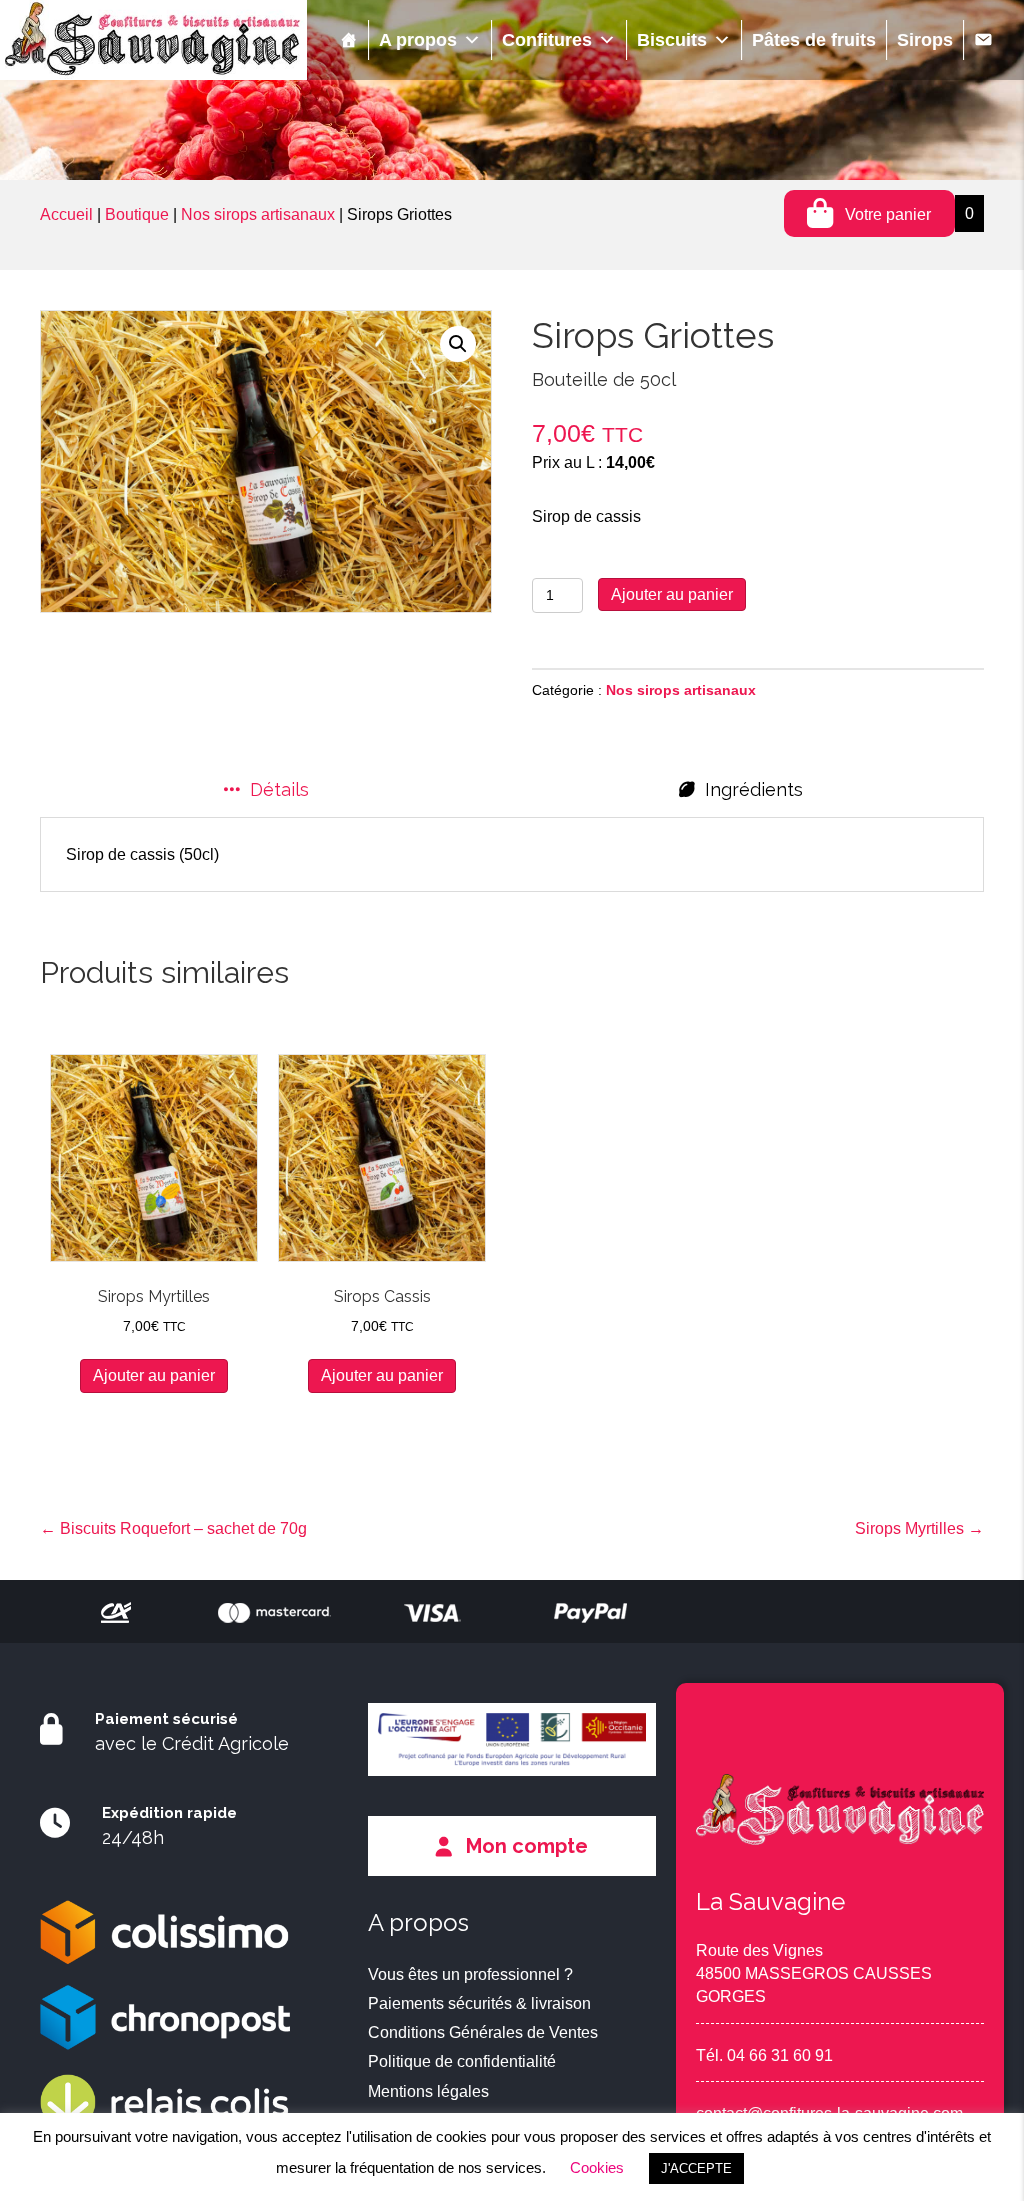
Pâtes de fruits (814, 40)
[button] (458, 344)
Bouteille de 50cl (604, 379)
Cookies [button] (597, 2167)
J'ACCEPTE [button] (696, 2168)
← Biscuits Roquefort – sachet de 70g (173, 1528)
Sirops (925, 40)
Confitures (547, 40)
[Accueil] (349, 40)
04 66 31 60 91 (780, 2055)
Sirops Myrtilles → (919, 1528)
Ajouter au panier (672, 594)
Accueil (66, 214)
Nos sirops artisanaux (258, 214)
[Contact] (983, 40)
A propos (418, 40)
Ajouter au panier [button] (154, 1375)
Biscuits (672, 40)
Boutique (137, 214)
